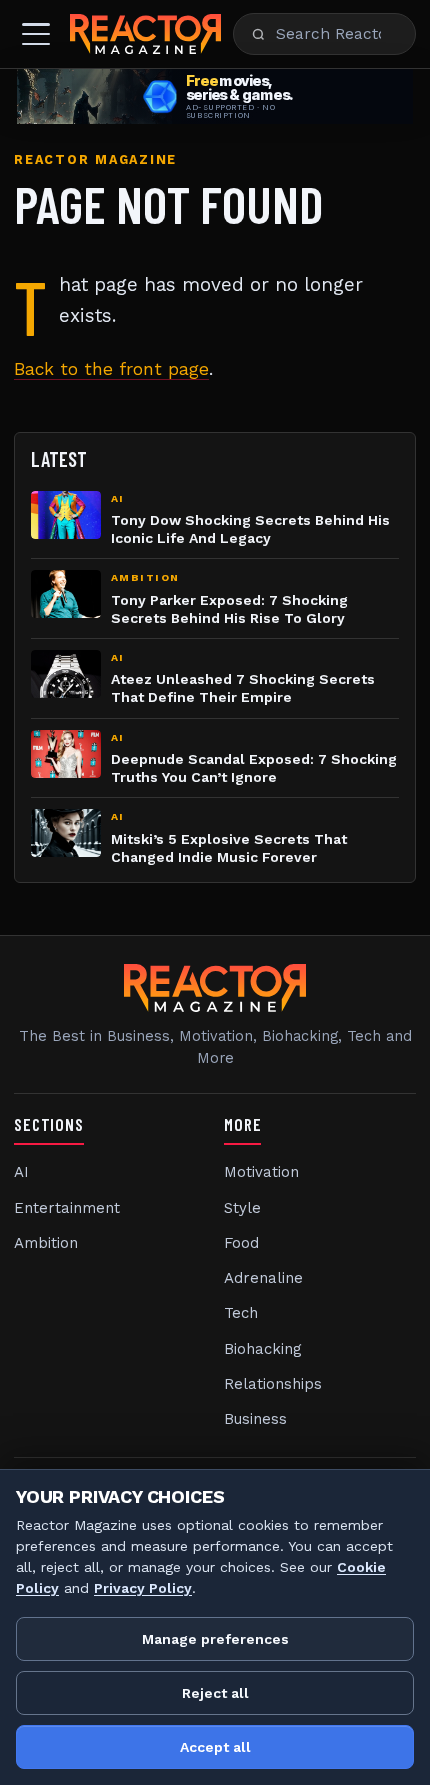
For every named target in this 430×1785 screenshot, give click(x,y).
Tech (241, 1313)
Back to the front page (111, 369)
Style (242, 1208)
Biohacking (263, 1349)
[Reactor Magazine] (145, 34)
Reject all (215, 1693)
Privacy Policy (143, 1588)
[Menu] (36, 34)
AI (21, 1172)
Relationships (273, 1384)
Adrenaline (263, 1278)
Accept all (215, 1747)
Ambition (46, 1243)
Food (241, 1243)
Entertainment (67, 1208)
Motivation (261, 1172)
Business (255, 1419)
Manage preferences (215, 1639)
